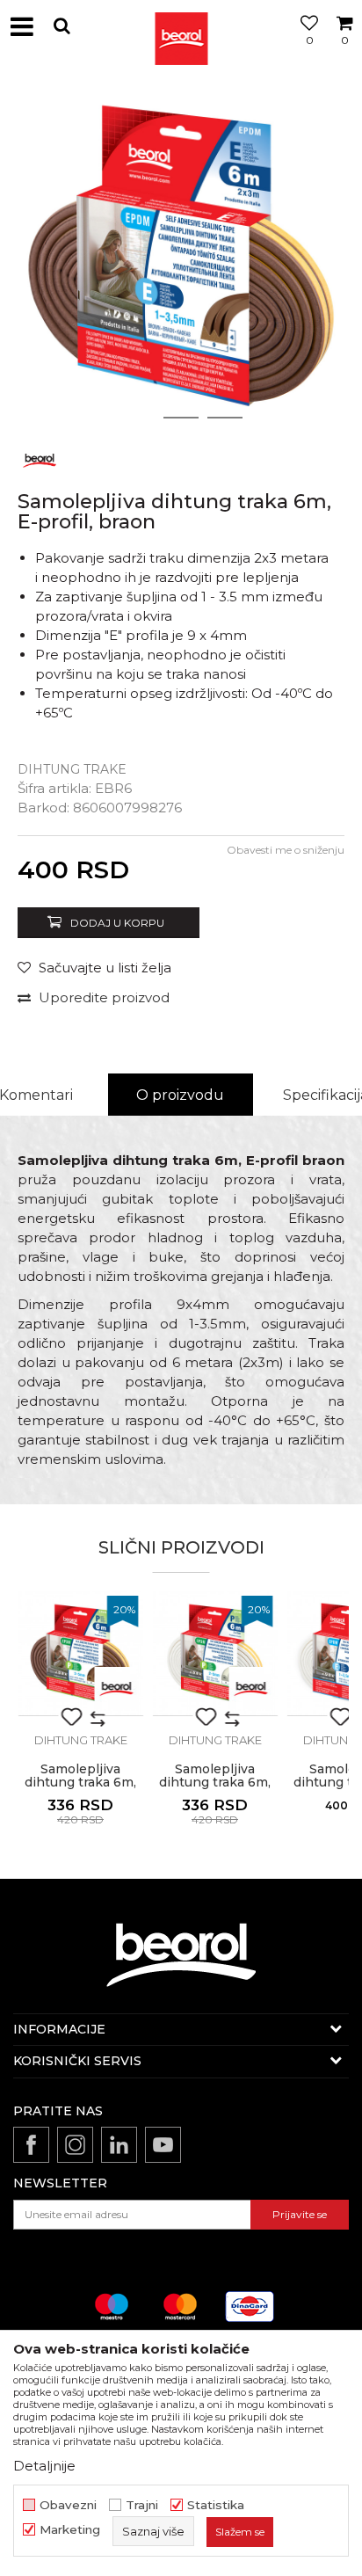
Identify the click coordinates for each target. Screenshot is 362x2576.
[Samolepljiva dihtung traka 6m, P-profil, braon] (80, 1653)
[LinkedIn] (119, 2145)
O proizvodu (180, 1095)
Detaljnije (44, 2466)
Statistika (216, 2505)
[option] (181, 256)
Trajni (142, 2505)
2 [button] (181, 418)
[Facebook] (31, 2145)
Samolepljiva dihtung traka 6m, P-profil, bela (215, 1783)
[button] (62, 26)
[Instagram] (75, 2145)
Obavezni (68, 2505)
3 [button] (225, 418)
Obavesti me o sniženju (286, 850)
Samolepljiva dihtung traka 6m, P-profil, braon (80, 1783)
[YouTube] (163, 2145)
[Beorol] (181, 26)
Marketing (70, 2530)
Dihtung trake (72, 769)
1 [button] (137, 418)
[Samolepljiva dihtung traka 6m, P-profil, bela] (215, 1653)
